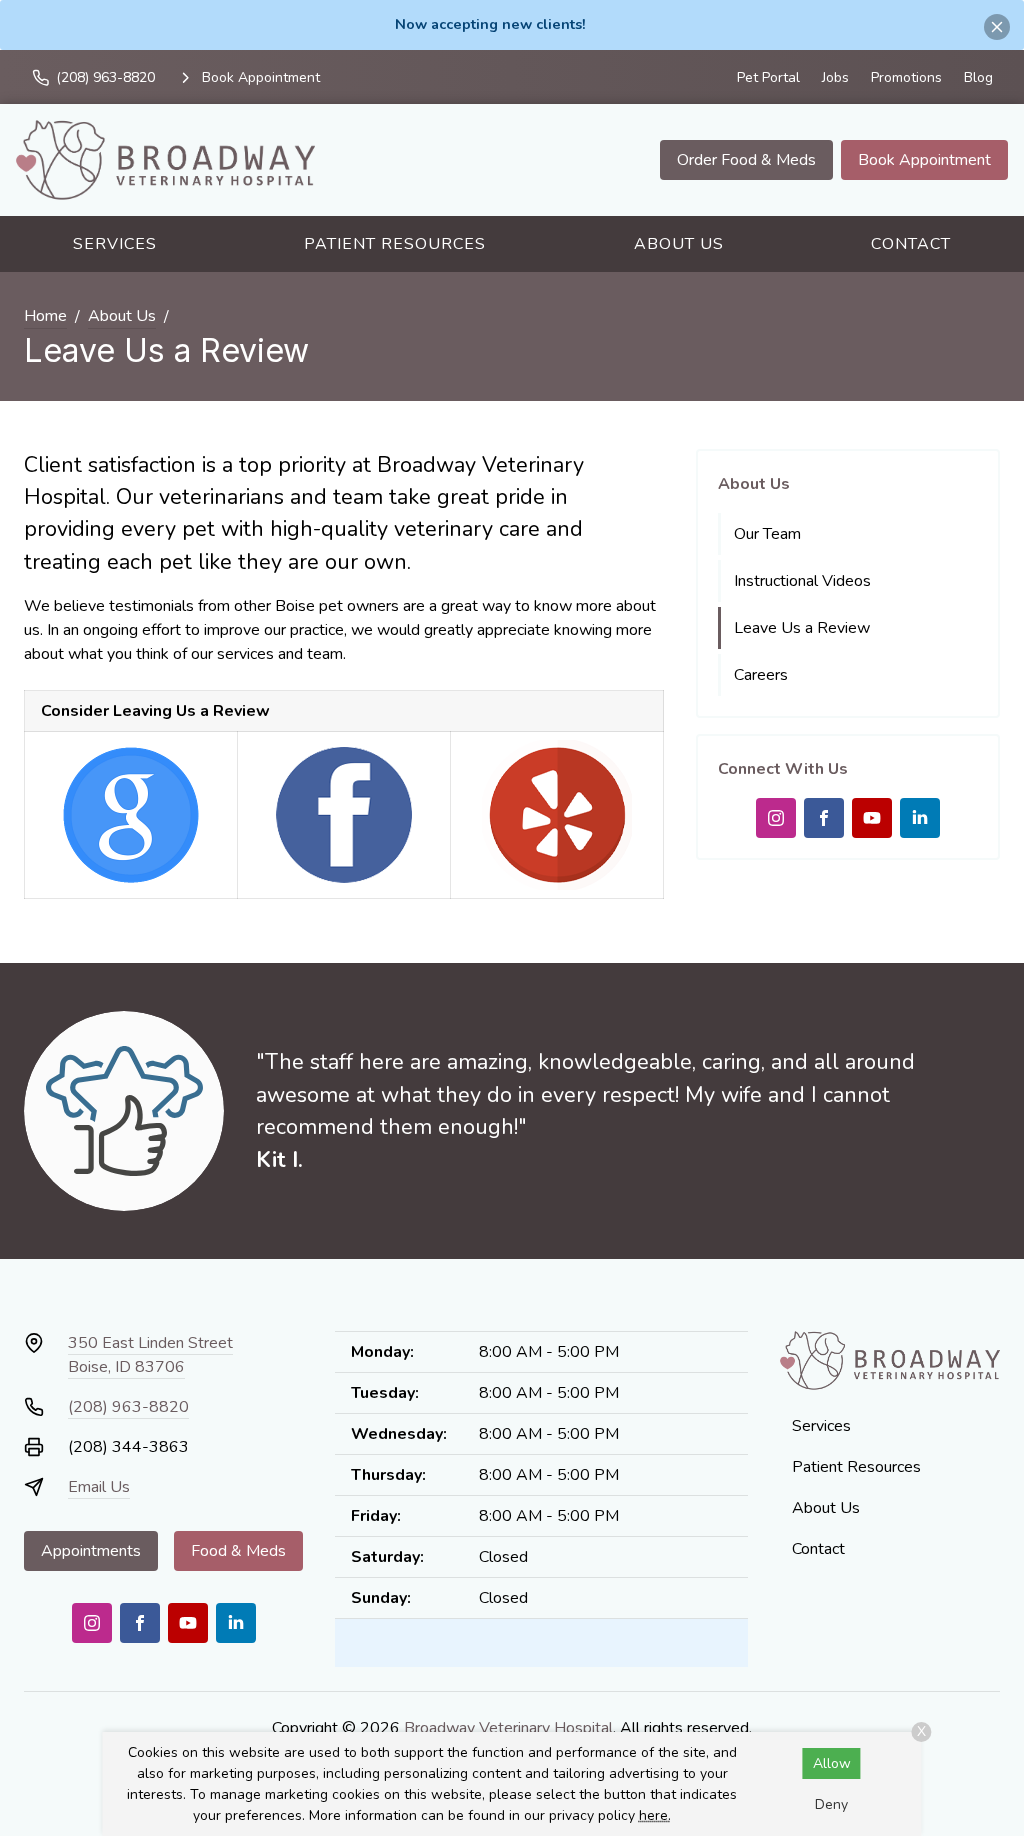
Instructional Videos (802, 581)
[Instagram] (776, 818)
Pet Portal (768, 77)
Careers (761, 675)
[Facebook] (824, 818)
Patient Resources (395, 244)
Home (45, 316)
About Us (679, 244)
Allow (832, 1763)
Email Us (99, 1487)
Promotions (906, 77)
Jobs (835, 77)
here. (655, 1815)
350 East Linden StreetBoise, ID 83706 (150, 1355)
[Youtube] (872, 818)
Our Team (767, 534)
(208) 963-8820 (128, 1407)
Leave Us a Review (802, 628)
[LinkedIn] (920, 818)
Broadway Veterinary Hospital (508, 1728)
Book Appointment (924, 160)
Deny (831, 1804)
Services (115, 244)
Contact (911, 244)
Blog (978, 77)
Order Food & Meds (746, 160)
